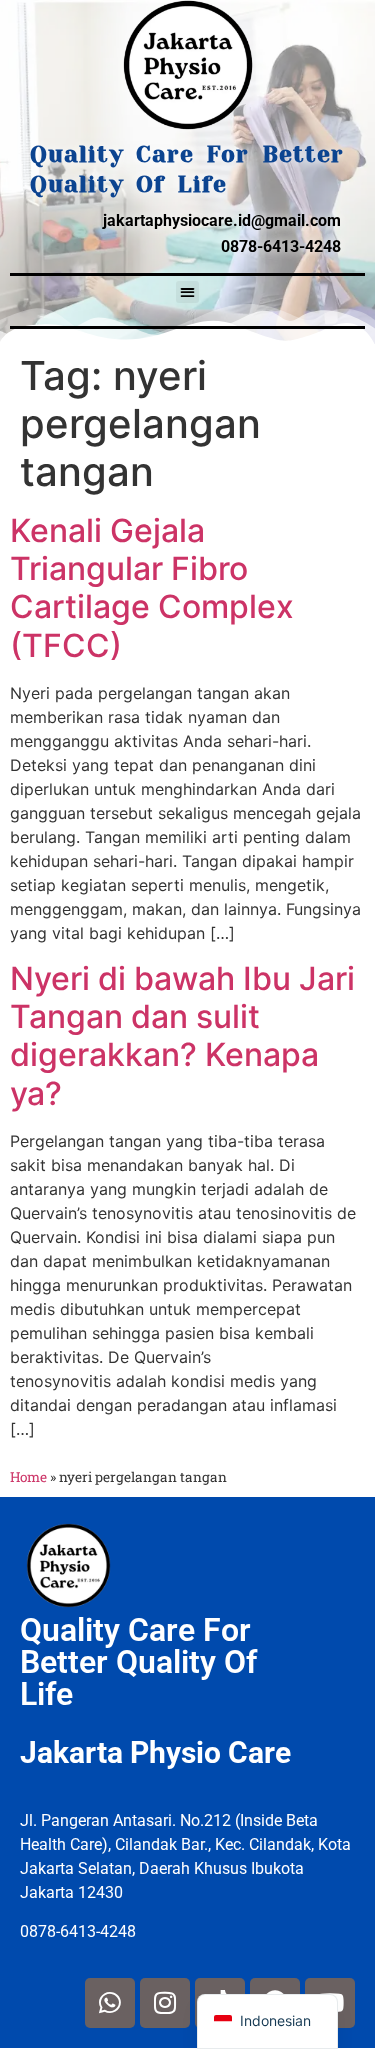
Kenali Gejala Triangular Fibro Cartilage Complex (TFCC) (152, 588)
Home (28, 1477)
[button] (187, 292)
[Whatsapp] (110, 2003)
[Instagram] (165, 2003)
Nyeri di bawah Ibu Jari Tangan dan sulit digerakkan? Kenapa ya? (182, 1036)
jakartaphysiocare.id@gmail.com (222, 220)
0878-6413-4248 (281, 246)
